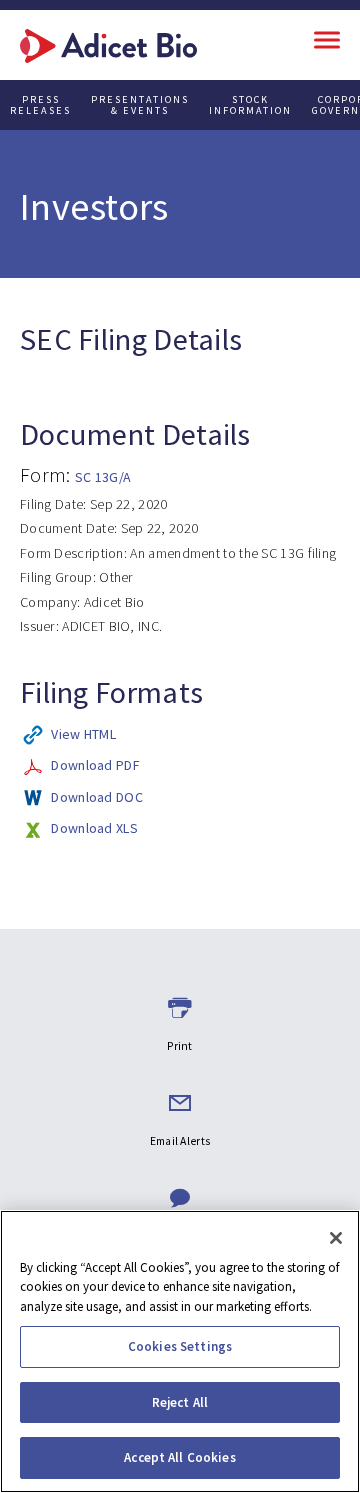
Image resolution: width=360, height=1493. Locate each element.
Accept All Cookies (179, 1457)
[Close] (336, 1238)
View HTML (83, 734)
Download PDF (95, 765)
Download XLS (94, 828)
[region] (180, 1351)
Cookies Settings (180, 1346)
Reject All (180, 1402)
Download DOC (97, 797)
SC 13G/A (103, 477)
